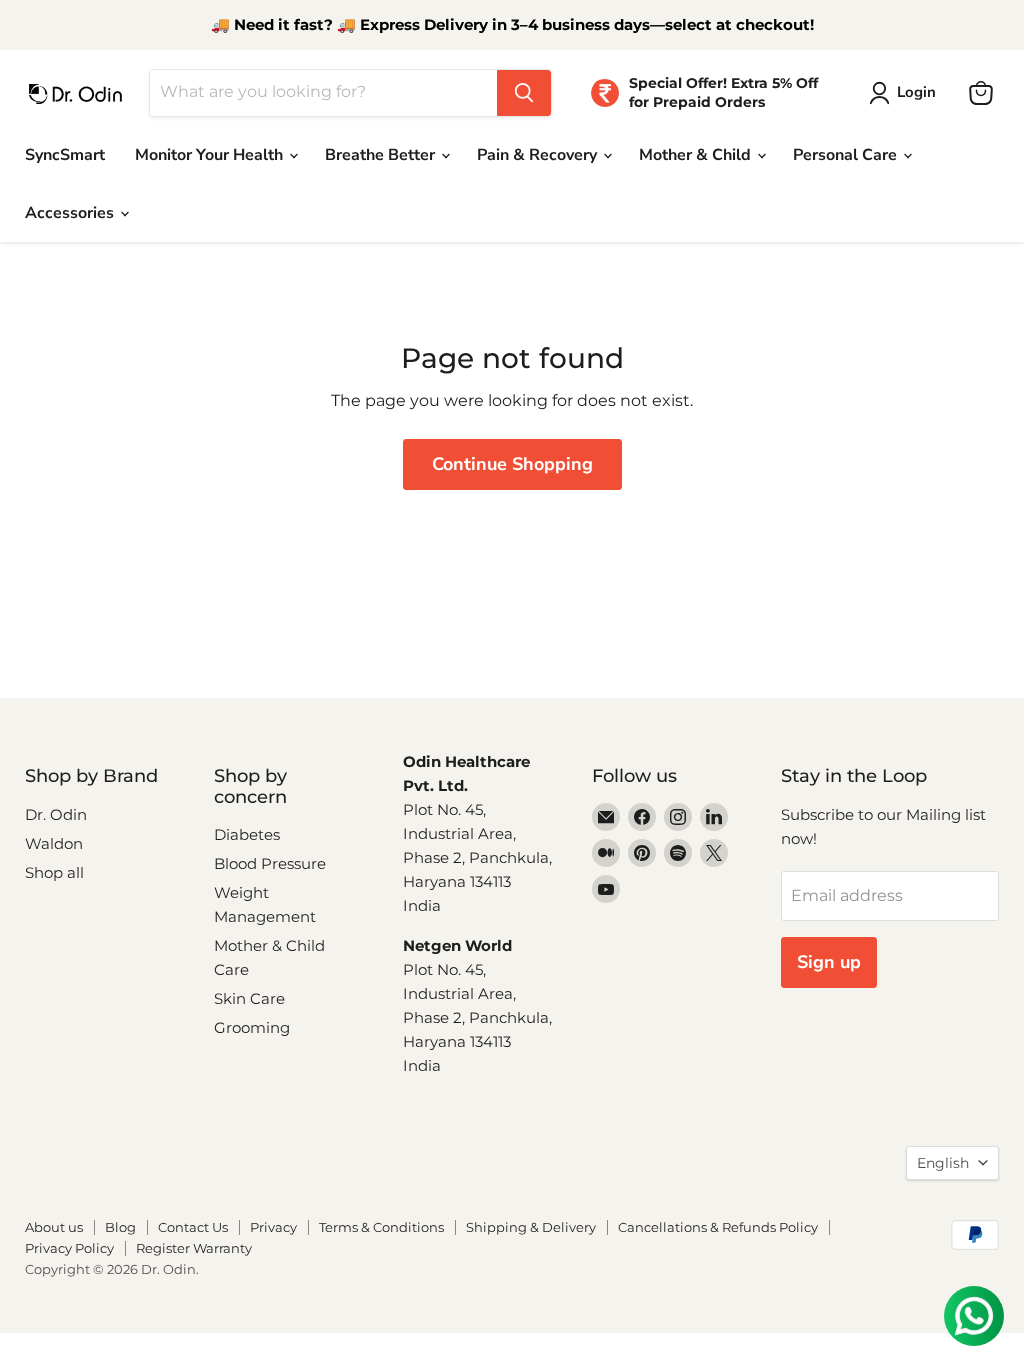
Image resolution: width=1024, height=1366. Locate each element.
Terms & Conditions (381, 1227)
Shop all (54, 872)
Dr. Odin (56, 814)
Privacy (273, 1227)
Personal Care (847, 155)
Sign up (829, 962)
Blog (120, 1227)
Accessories (71, 213)
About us (54, 1227)
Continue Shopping (512, 464)
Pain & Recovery (539, 155)
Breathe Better (382, 155)
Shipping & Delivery (531, 1227)
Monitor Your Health (211, 155)
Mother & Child (697, 155)
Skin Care (249, 998)
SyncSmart (65, 155)
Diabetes (247, 834)
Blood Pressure (270, 863)
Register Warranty (194, 1248)
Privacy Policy (69, 1248)
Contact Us (193, 1227)
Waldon (54, 843)
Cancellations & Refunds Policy (718, 1227)
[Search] (524, 93)
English (943, 1163)
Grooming (252, 1027)
